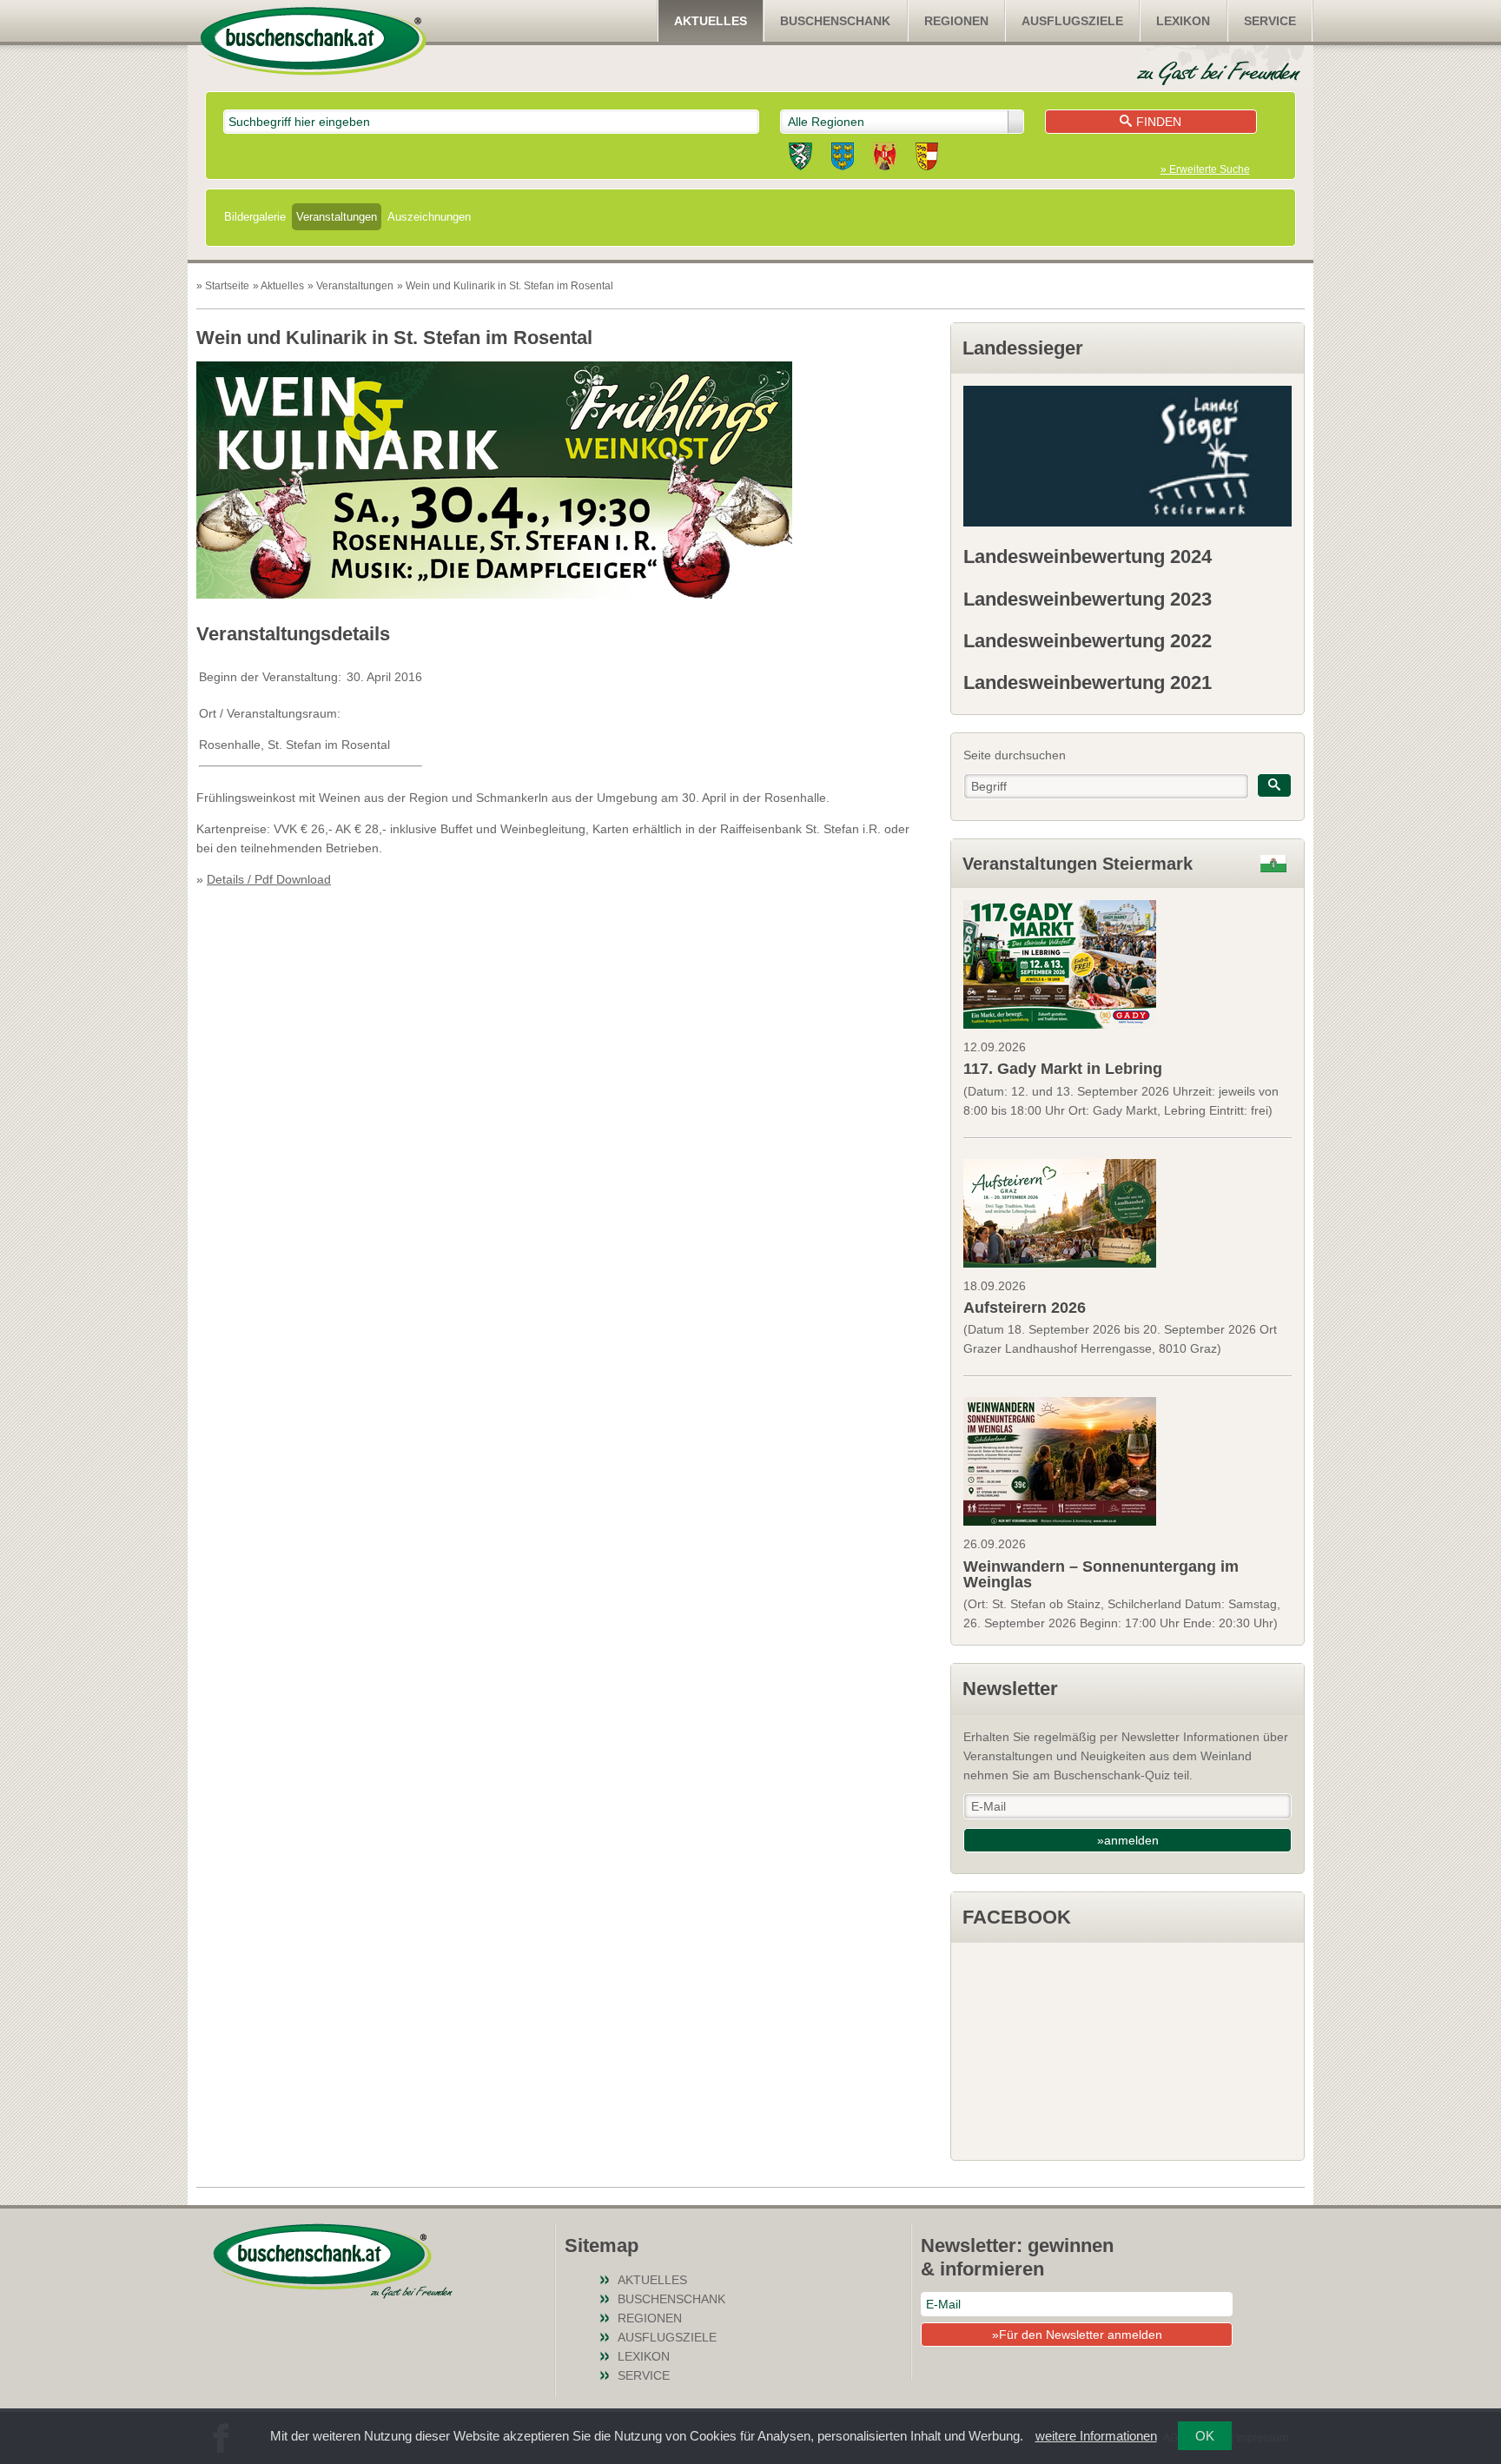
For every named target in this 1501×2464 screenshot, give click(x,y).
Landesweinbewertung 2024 (1088, 556)
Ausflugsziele (1072, 21)
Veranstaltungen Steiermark (1078, 864)
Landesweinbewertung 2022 (1088, 641)
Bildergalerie (255, 217)
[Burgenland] (885, 159)
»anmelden (1128, 1840)
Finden (1159, 122)
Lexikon (1183, 21)
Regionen (956, 21)
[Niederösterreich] (843, 159)
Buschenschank (835, 21)
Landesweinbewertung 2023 (1088, 599)
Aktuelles (711, 21)
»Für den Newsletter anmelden (1077, 2335)
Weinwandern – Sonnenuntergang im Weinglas (1101, 1574)
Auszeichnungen (429, 217)
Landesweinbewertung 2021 (1088, 682)
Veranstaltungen (337, 217)
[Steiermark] (800, 159)
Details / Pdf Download (269, 879)
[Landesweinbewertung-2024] (1127, 456)
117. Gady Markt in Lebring (1063, 1069)
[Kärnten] (927, 159)
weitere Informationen (1096, 2436)
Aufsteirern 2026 (1025, 1308)
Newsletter (1010, 1689)
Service (1270, 21)
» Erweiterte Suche (1205, 169)
